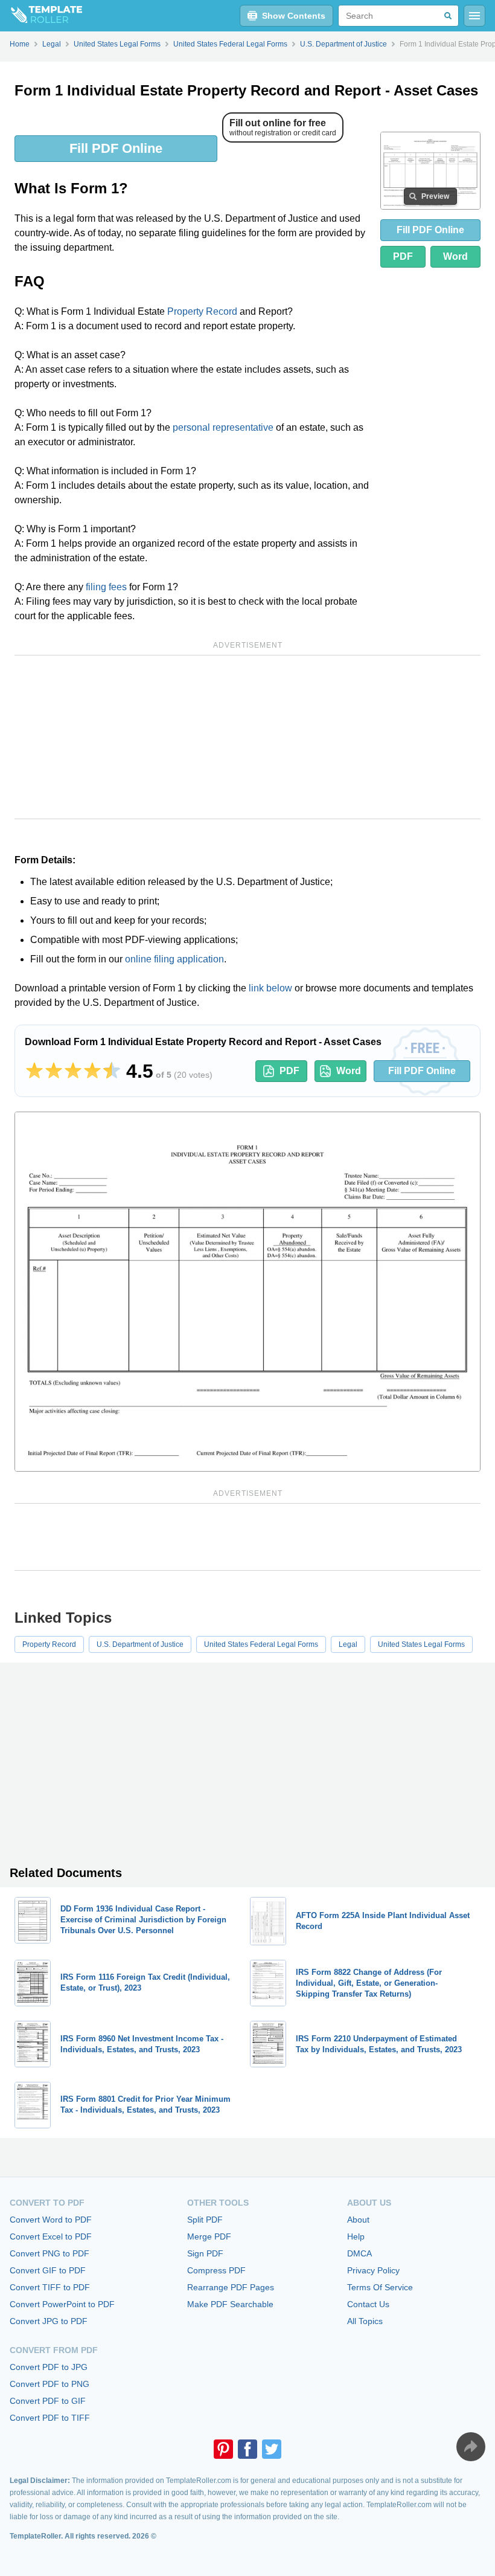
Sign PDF (205, 2253)
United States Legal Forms (421, 1644)
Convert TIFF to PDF (50, 2287)
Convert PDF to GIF (48, 2401)
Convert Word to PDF (51, 2220)
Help (356, 2236)
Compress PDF (216, 2270)
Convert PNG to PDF (49, 2253)
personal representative (223, 427)
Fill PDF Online (116, 148)
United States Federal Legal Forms (261, 1644)
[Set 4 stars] (92, 1071)
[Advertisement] (247, 737)
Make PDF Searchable (230, 2304)
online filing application (174, 959)
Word (455, 256)
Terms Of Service (380, 2287)
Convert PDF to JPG (49, 2367)
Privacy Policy (373, 2270)
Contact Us (368, 2304)
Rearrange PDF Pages (231, 2287)
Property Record (202, 311)
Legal (348, 1644)
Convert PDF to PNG (49, 2384)
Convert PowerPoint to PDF (62, 2304)
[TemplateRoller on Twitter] (272, 2449)
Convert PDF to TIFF (50, 2418)
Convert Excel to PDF (51, 2236)
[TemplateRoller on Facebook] (247, 2449)
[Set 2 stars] (54, 1071)
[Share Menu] (471, 2447)
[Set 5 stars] (112, 1071)
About (358, 2220)
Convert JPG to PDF (49, 2321)
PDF (403, 256)
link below (270, 988)
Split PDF (205, 2220)
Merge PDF (209, 2236)
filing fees (106, 587)
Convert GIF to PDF (48, 2270)
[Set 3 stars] (73, 1071)
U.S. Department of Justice (140, 1644)
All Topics (365, 2321)
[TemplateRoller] (41, 16)
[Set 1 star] (34, 1071)
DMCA (359, 2253)
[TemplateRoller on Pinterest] (223, 2449)
